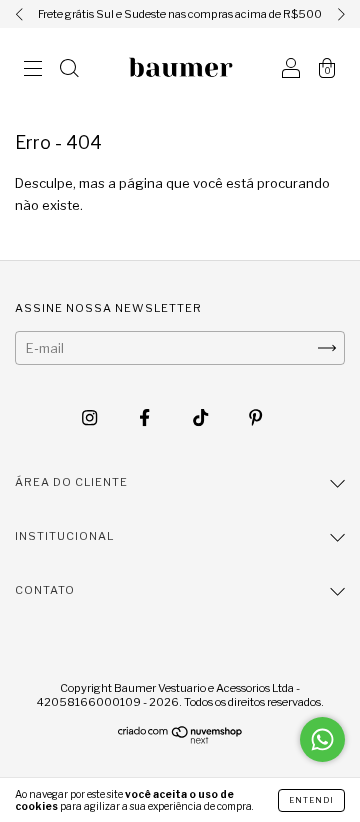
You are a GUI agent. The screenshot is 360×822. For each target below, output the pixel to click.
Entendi (311, 800)
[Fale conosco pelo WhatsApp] (322, 739)
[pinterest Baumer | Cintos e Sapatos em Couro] (255, 418)
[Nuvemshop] (180, 739)
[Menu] (33, 70)
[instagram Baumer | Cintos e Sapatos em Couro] (91, 418)
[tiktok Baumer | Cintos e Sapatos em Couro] (202, 418)
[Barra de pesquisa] (69, 70)
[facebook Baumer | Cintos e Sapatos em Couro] (146, 418)
